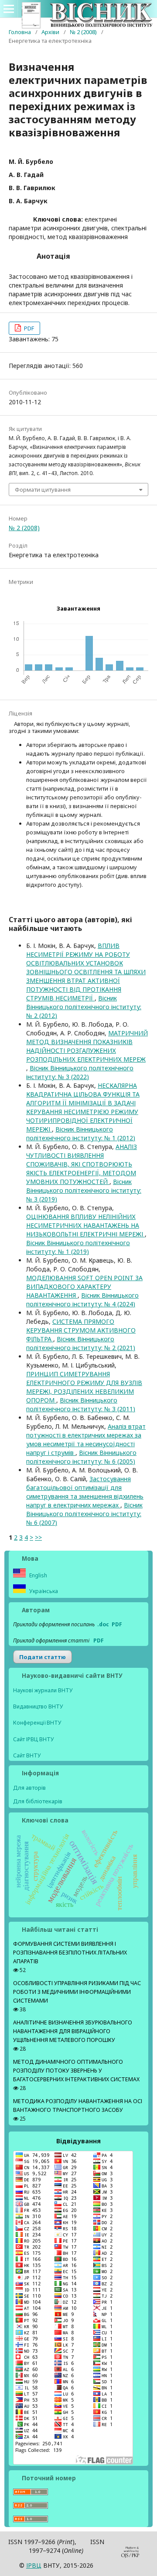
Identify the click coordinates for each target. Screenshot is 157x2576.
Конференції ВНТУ (37, 1723)
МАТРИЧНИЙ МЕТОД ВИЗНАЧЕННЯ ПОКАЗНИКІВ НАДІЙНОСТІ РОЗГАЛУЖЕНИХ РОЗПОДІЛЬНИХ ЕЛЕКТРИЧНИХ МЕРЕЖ (87, 1046)
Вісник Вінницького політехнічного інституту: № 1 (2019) (78, 1247)
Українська (43, 1591)
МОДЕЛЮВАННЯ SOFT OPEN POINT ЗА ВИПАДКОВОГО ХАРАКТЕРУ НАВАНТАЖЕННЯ (84, 1286)
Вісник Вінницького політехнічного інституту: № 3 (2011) (81, 1404)
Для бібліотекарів (38, 1801)
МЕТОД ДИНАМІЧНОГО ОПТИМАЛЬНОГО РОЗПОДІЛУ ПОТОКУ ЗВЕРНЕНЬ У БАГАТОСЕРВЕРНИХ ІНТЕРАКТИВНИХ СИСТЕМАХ (76, 2071)
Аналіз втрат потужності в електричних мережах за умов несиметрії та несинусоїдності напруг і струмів (86, 1439)
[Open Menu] (9, 9)
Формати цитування (43, 490)
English (38, 1575)
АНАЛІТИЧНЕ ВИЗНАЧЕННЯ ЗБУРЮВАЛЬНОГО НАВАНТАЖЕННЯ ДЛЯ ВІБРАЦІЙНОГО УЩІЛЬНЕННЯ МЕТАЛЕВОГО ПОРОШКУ (73, 2031)
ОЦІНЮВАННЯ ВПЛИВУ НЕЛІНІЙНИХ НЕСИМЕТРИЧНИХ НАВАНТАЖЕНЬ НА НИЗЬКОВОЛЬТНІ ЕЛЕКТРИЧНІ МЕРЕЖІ (85, 1225)
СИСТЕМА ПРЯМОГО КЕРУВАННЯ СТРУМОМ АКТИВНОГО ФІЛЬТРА (81, 1330)
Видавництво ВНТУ (38, 1706)
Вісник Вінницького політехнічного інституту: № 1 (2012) (81, 1134)
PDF (28, 328)
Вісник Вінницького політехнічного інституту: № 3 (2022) (80, 1072)
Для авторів (29, 1788)
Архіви (50, 32)
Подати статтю (43, 1657)
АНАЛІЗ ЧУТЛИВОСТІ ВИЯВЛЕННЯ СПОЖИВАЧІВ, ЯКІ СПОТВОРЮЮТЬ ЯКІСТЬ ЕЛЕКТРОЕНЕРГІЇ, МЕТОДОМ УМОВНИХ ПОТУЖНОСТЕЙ (82, 1164)
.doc (103, 1624)
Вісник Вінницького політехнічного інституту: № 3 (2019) (84, 1190)
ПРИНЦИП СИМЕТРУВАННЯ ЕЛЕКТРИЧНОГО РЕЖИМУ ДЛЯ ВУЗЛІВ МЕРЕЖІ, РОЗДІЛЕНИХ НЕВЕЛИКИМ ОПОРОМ (84, 1387)
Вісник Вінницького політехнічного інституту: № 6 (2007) (84, 1514)
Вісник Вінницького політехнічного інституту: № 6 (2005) (81, 1457)
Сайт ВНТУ (27, 1755)
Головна (20, 32)
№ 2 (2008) (83, 32)
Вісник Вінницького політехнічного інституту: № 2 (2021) (81, 1343)
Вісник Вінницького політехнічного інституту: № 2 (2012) (84, 1007)
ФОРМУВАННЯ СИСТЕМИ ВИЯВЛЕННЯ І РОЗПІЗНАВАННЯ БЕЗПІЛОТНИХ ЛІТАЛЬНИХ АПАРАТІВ (70, 1953)
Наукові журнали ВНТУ (43, 1690)
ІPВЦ (34, 2565)
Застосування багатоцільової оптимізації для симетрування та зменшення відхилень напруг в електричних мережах (85, 1492)
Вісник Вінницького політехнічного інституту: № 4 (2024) (82, 1300)
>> (38, 1537)
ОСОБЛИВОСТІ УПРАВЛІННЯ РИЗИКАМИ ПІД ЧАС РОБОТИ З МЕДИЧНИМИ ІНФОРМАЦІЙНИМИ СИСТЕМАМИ (77, 1992)
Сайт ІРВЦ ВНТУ (34, 1739)
